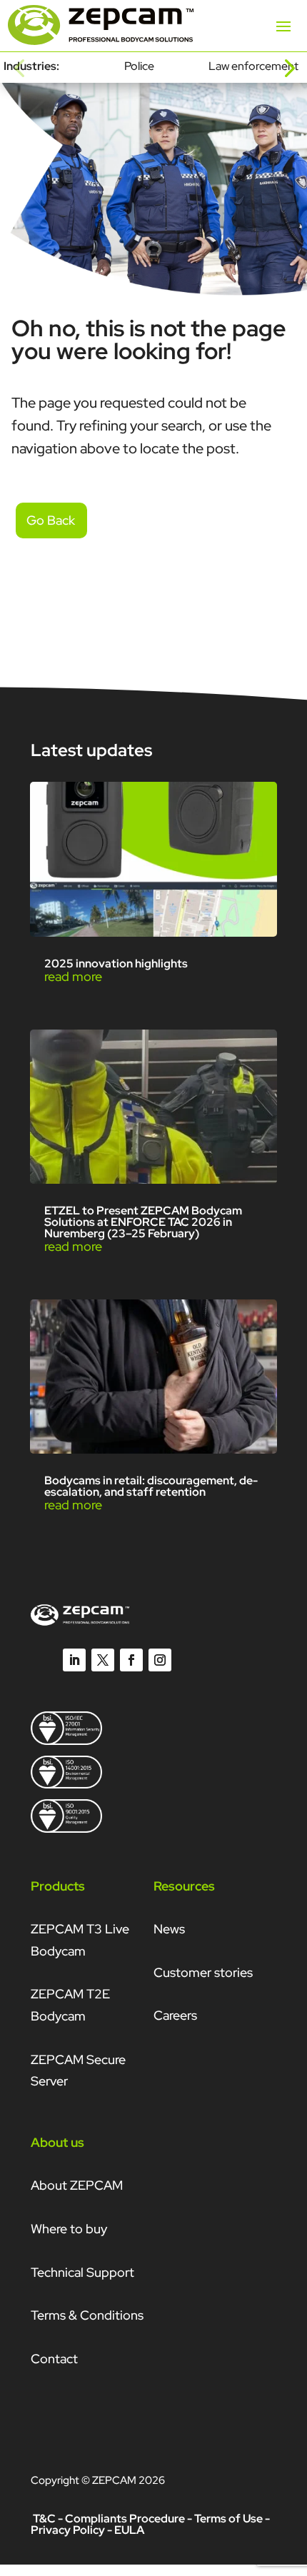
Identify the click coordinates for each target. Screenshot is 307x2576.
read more (73, 976)
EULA (129, 2530)
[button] (19, 67)
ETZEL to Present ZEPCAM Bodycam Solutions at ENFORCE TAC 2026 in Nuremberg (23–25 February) (143, 1222)
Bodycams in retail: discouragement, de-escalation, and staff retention (151, 1486)
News (169, 1929)
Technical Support (82, 2272)
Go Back (51, 520)
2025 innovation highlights (116, 964)
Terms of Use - (232, 2519)
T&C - (48, 2519)
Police (139, 66)
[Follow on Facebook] (131, 1660)
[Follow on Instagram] (160, 1660)
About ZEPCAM (77, 2185)
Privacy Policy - (71, 2530)
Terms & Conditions (87, 2315)
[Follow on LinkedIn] (74, 1660)
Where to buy (69, 2229)
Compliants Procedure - (130, 2519)
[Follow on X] (103, 1660)
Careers (175, 2015)
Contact (54, 2359)
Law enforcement (253, 66)
